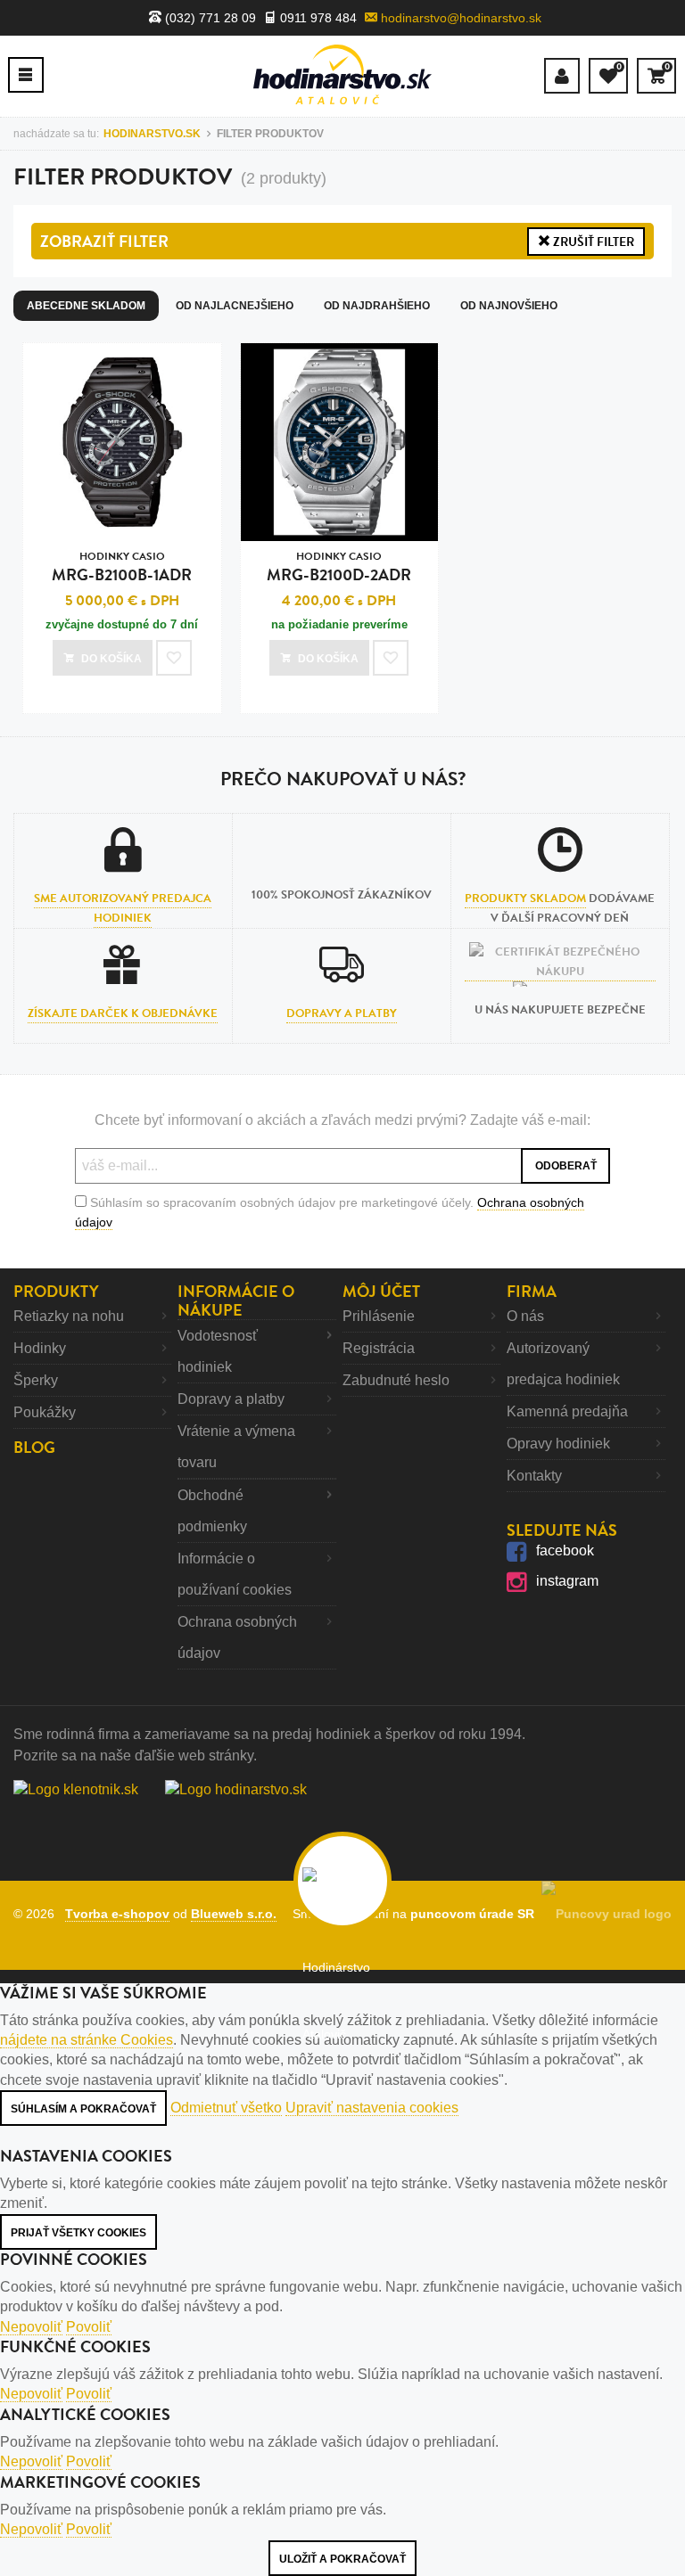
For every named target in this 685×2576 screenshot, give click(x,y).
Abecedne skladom (86, 306)
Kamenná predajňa (567, 1411)
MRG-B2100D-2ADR (339, 567)
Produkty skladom (525, 898)
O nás (525, 1316)
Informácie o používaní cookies (235, 1574)
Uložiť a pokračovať (342, 2559)
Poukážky (45, 1412)
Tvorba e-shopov (117, 1914)
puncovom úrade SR (476, 1914)
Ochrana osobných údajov (237, 1637)
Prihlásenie (379, 1316)
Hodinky (40, 1348)
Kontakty (534, 1476)
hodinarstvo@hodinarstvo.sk (459, 18)
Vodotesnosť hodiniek (218, 1351)
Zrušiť (592, 242)
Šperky (36, 1380)
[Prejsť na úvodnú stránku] (342, 74)
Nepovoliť (31, 2327)
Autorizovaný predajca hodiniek (563, 1364)
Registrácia (379, 1348)
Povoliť (89, 2327)
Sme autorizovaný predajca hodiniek (123, 908)
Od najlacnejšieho (235, 306)
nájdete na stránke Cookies (87, 2040)
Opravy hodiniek (558, 1444)
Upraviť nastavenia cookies (372, 2108)
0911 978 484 (317, 18)
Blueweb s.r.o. (234, 1914)
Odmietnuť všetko (226, 2108)
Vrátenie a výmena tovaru (236, 1447)
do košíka (111, 659)
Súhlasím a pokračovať (83, 2109)
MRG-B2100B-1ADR (122, 567)
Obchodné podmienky (212, 1511)
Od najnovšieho (509, 306)
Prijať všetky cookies (78, 2233)
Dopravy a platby (342, 1013)
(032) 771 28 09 (209, 18)
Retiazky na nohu (69, 1316)
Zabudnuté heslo (396, 1380)
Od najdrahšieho (377, 306)
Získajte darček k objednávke (123, 1013)
